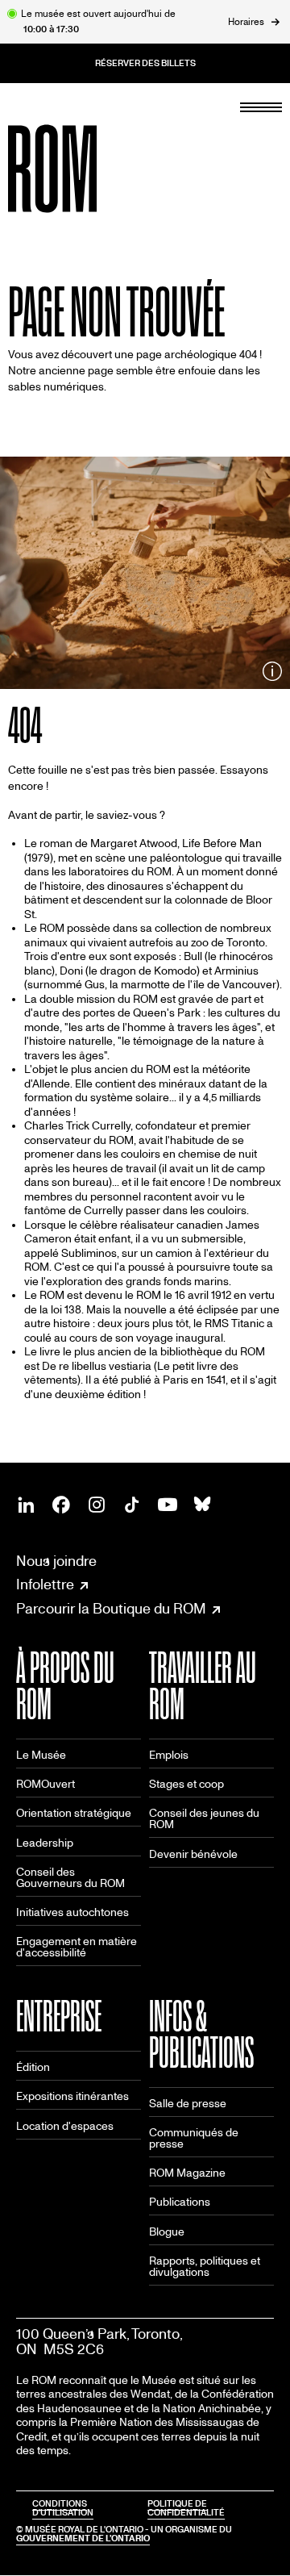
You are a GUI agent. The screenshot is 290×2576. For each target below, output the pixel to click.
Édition (33, 2067)
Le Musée (41, 1755)
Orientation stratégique (74, 1813)
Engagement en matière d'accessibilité (77, 1947)
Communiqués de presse (194, 2138)
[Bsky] (203, 1505)
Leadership (45, 1843)
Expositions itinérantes (72, 2096)
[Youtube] (168, 1505)
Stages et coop (186, 1784)
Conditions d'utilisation (63, 2508)
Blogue (167, 2232)
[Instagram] (97, 1505)
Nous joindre (56, 1561)
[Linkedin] (26, 1505)
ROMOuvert (46, 1784)
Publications (180, 2202)
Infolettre (45, 1585)
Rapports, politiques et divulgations (205, 2267)
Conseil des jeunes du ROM (204, 1819)
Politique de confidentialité (186, 2508)
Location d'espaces (65, 2126)
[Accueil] (89, 169)
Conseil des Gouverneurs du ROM (70, 1878)
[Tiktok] (132, 1505)
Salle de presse (188, 2104)
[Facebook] (61, 1505)
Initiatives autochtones (72, 1912)
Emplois (169, 1755)
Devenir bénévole (193, 1854)
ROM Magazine (187, 2173)
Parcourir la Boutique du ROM (111, 1609)
